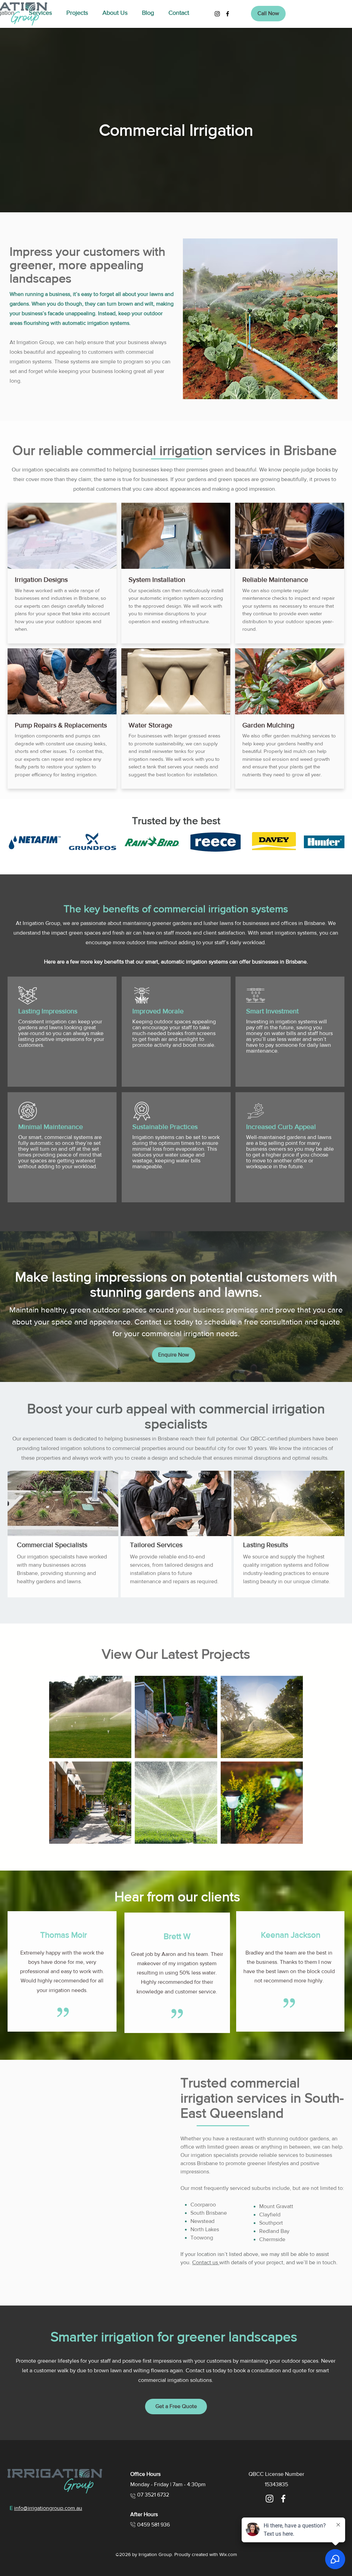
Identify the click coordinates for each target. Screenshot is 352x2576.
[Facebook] (228, 14)
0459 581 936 (153, 2525)
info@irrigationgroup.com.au (48, 2508)
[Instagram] (217, 14)
